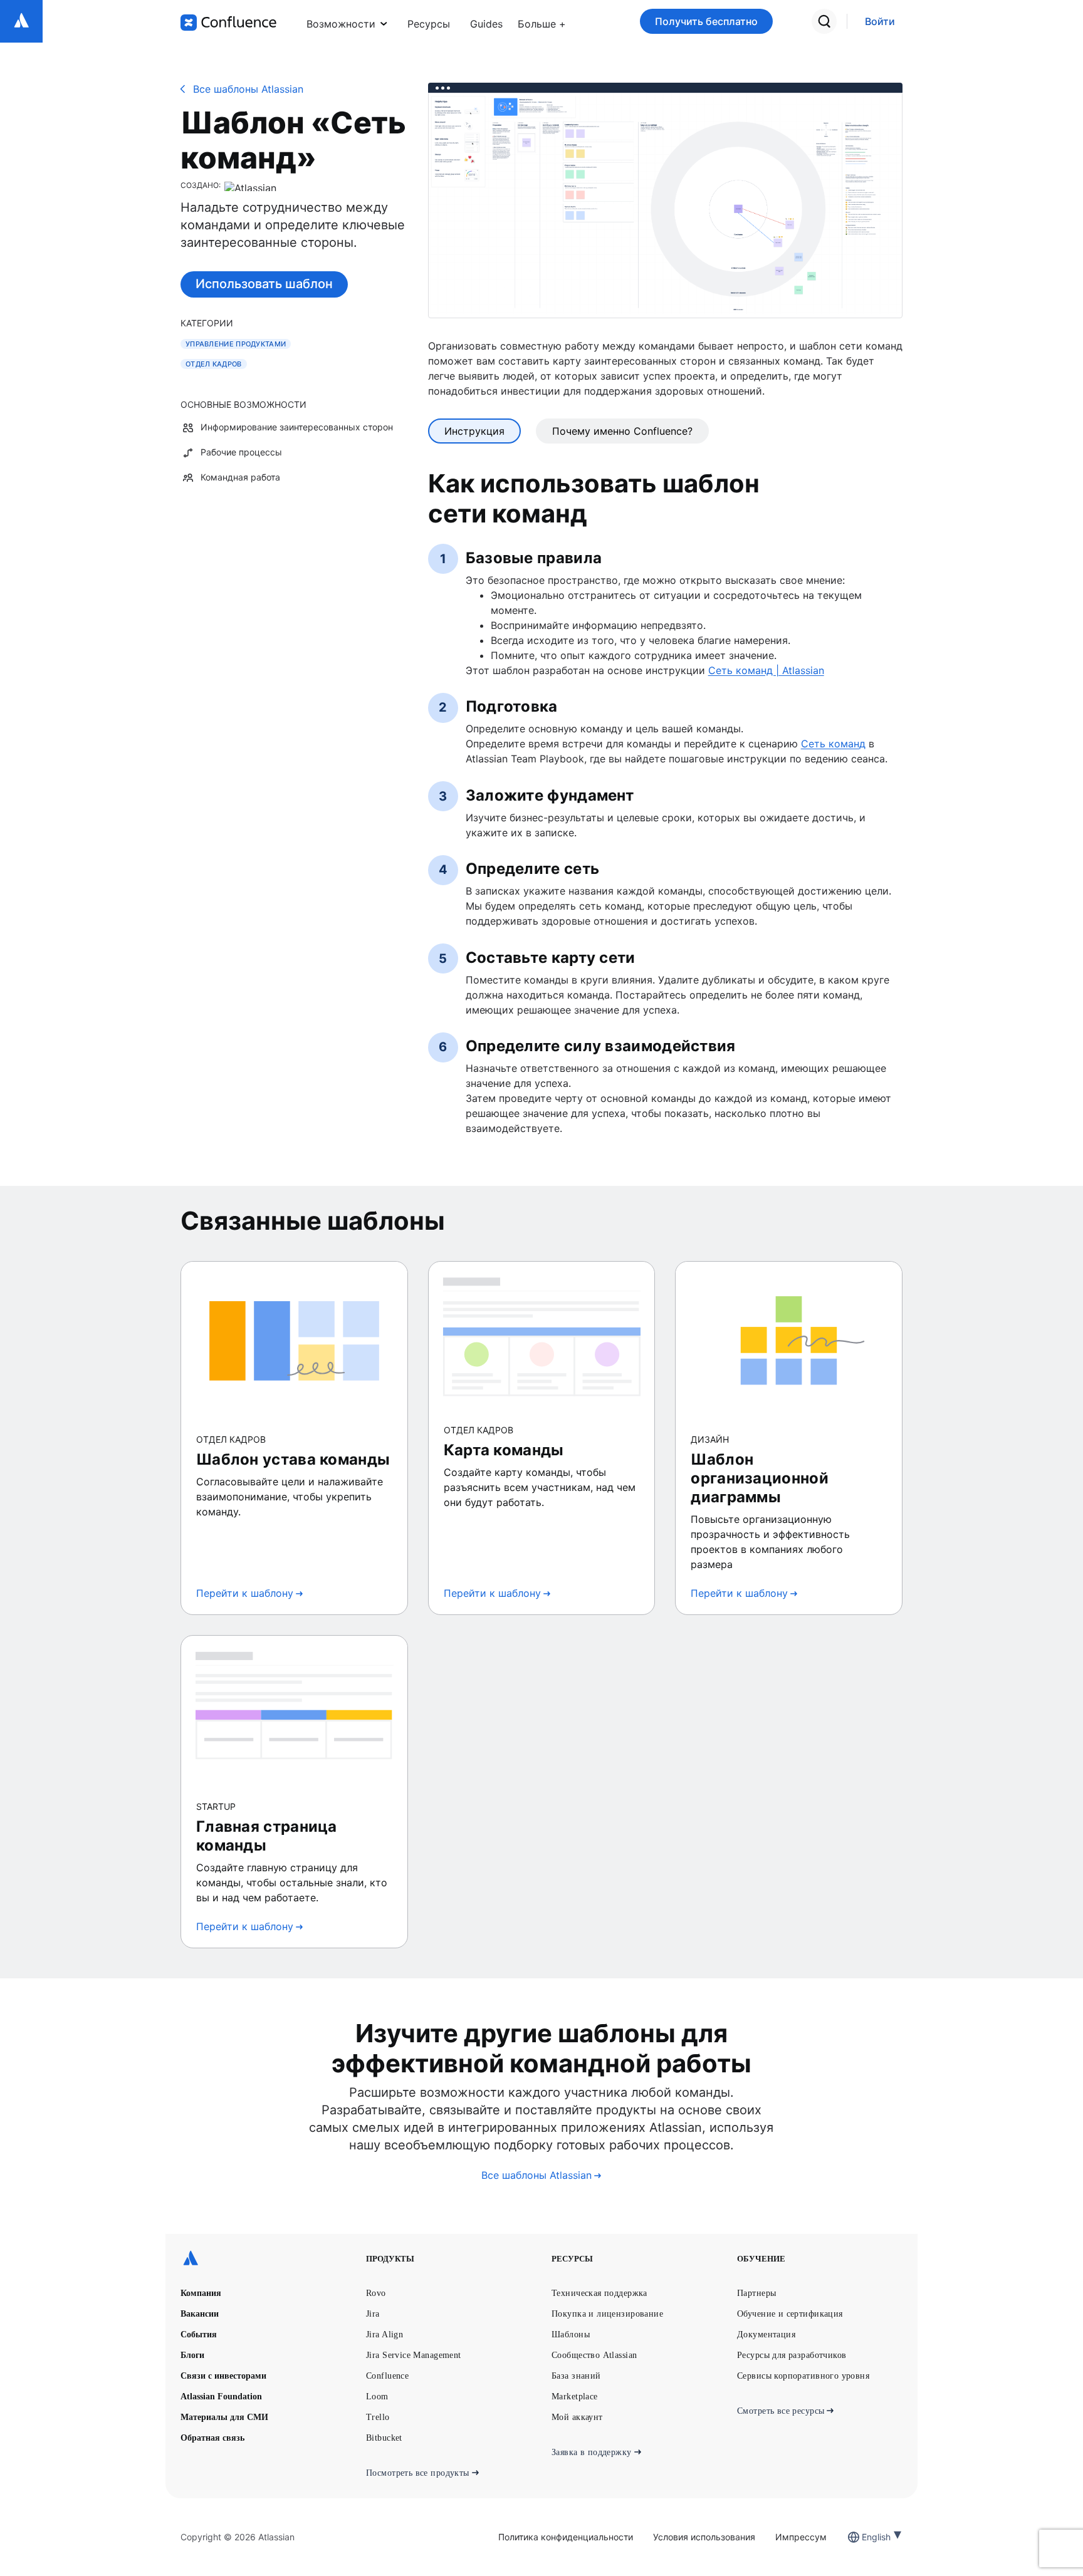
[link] (880, 22)
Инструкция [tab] (474, 431)
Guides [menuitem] (486, 24)
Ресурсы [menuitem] (429, 24)
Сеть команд (833, 744)
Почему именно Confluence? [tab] (622, 431)
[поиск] (824, 21)
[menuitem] (542, 21)
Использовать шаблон (264, 284)
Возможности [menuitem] (341, 24)
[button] (542, 21)
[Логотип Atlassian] (21, 21)
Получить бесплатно (706, 21)
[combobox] (863, 2537)
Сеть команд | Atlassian (766, 670)
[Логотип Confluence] (228, 23)
